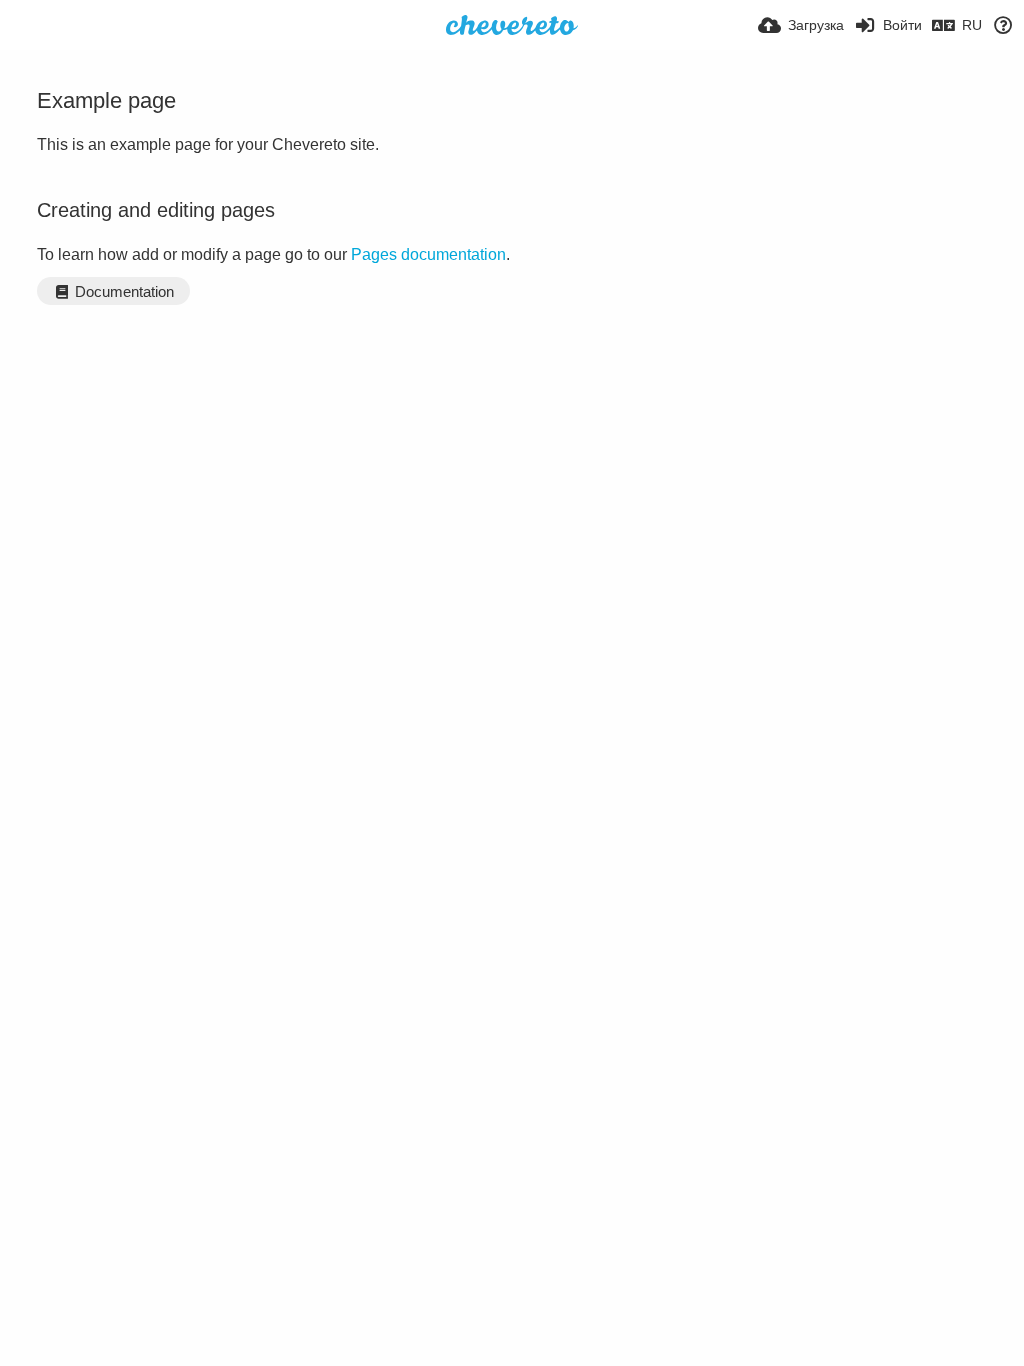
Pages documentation (428, 254)
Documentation (122, 292)
